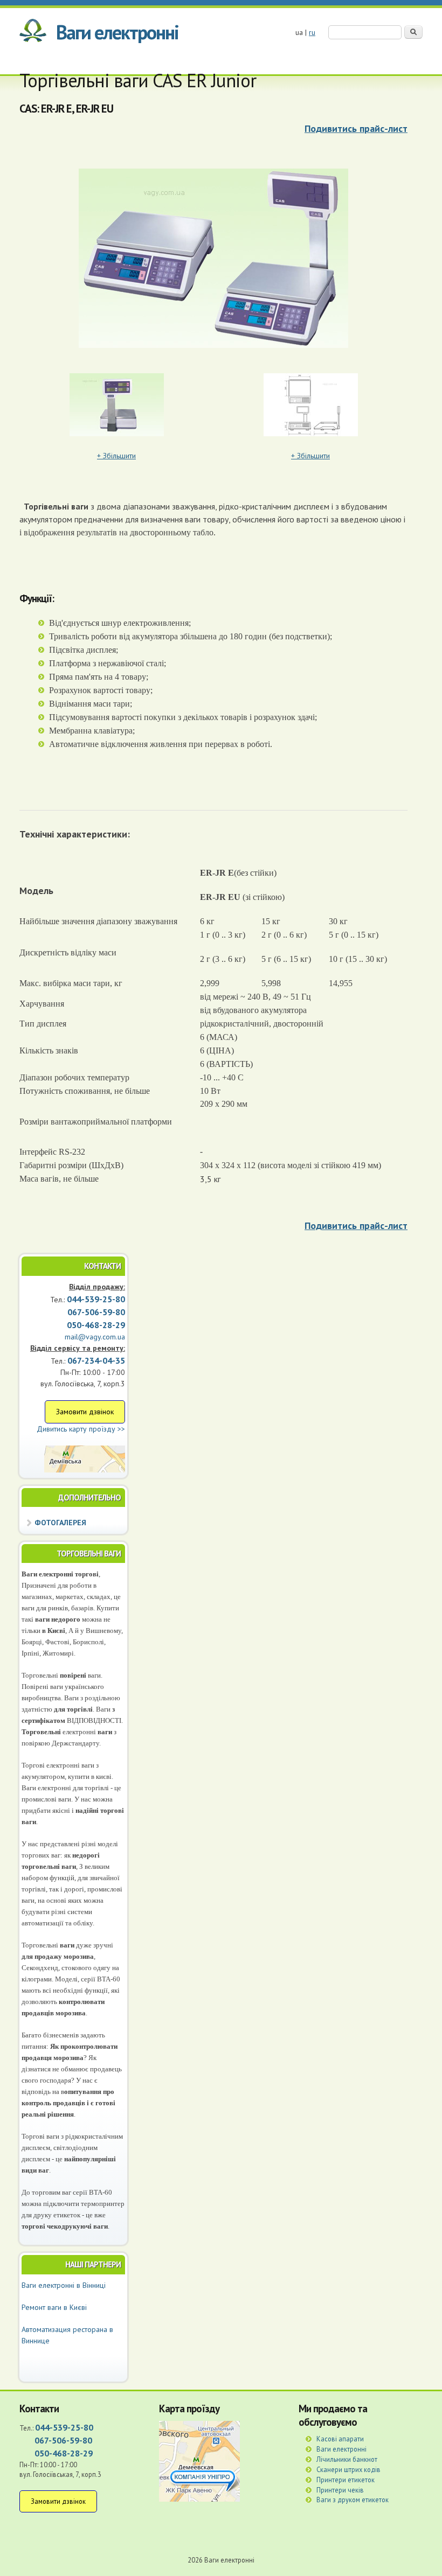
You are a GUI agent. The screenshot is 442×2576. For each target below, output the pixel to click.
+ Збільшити (116, 456)
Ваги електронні (117, 32)
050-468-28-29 (96, 1325)
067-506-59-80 (63, 2440)
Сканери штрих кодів (348, 2469)
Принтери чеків (340, 2490)
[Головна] (33, 32)
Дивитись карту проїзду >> (81, 1429)
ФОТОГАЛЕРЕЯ (60, 1523)
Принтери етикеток (346, 2480)
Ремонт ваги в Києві (54, 2307)
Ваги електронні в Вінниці (64, 2285)
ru (312, 32)
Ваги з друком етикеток (353, 2500)
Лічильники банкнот (347, 2459)
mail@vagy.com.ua (95, 1337)
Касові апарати (340, 2439)
